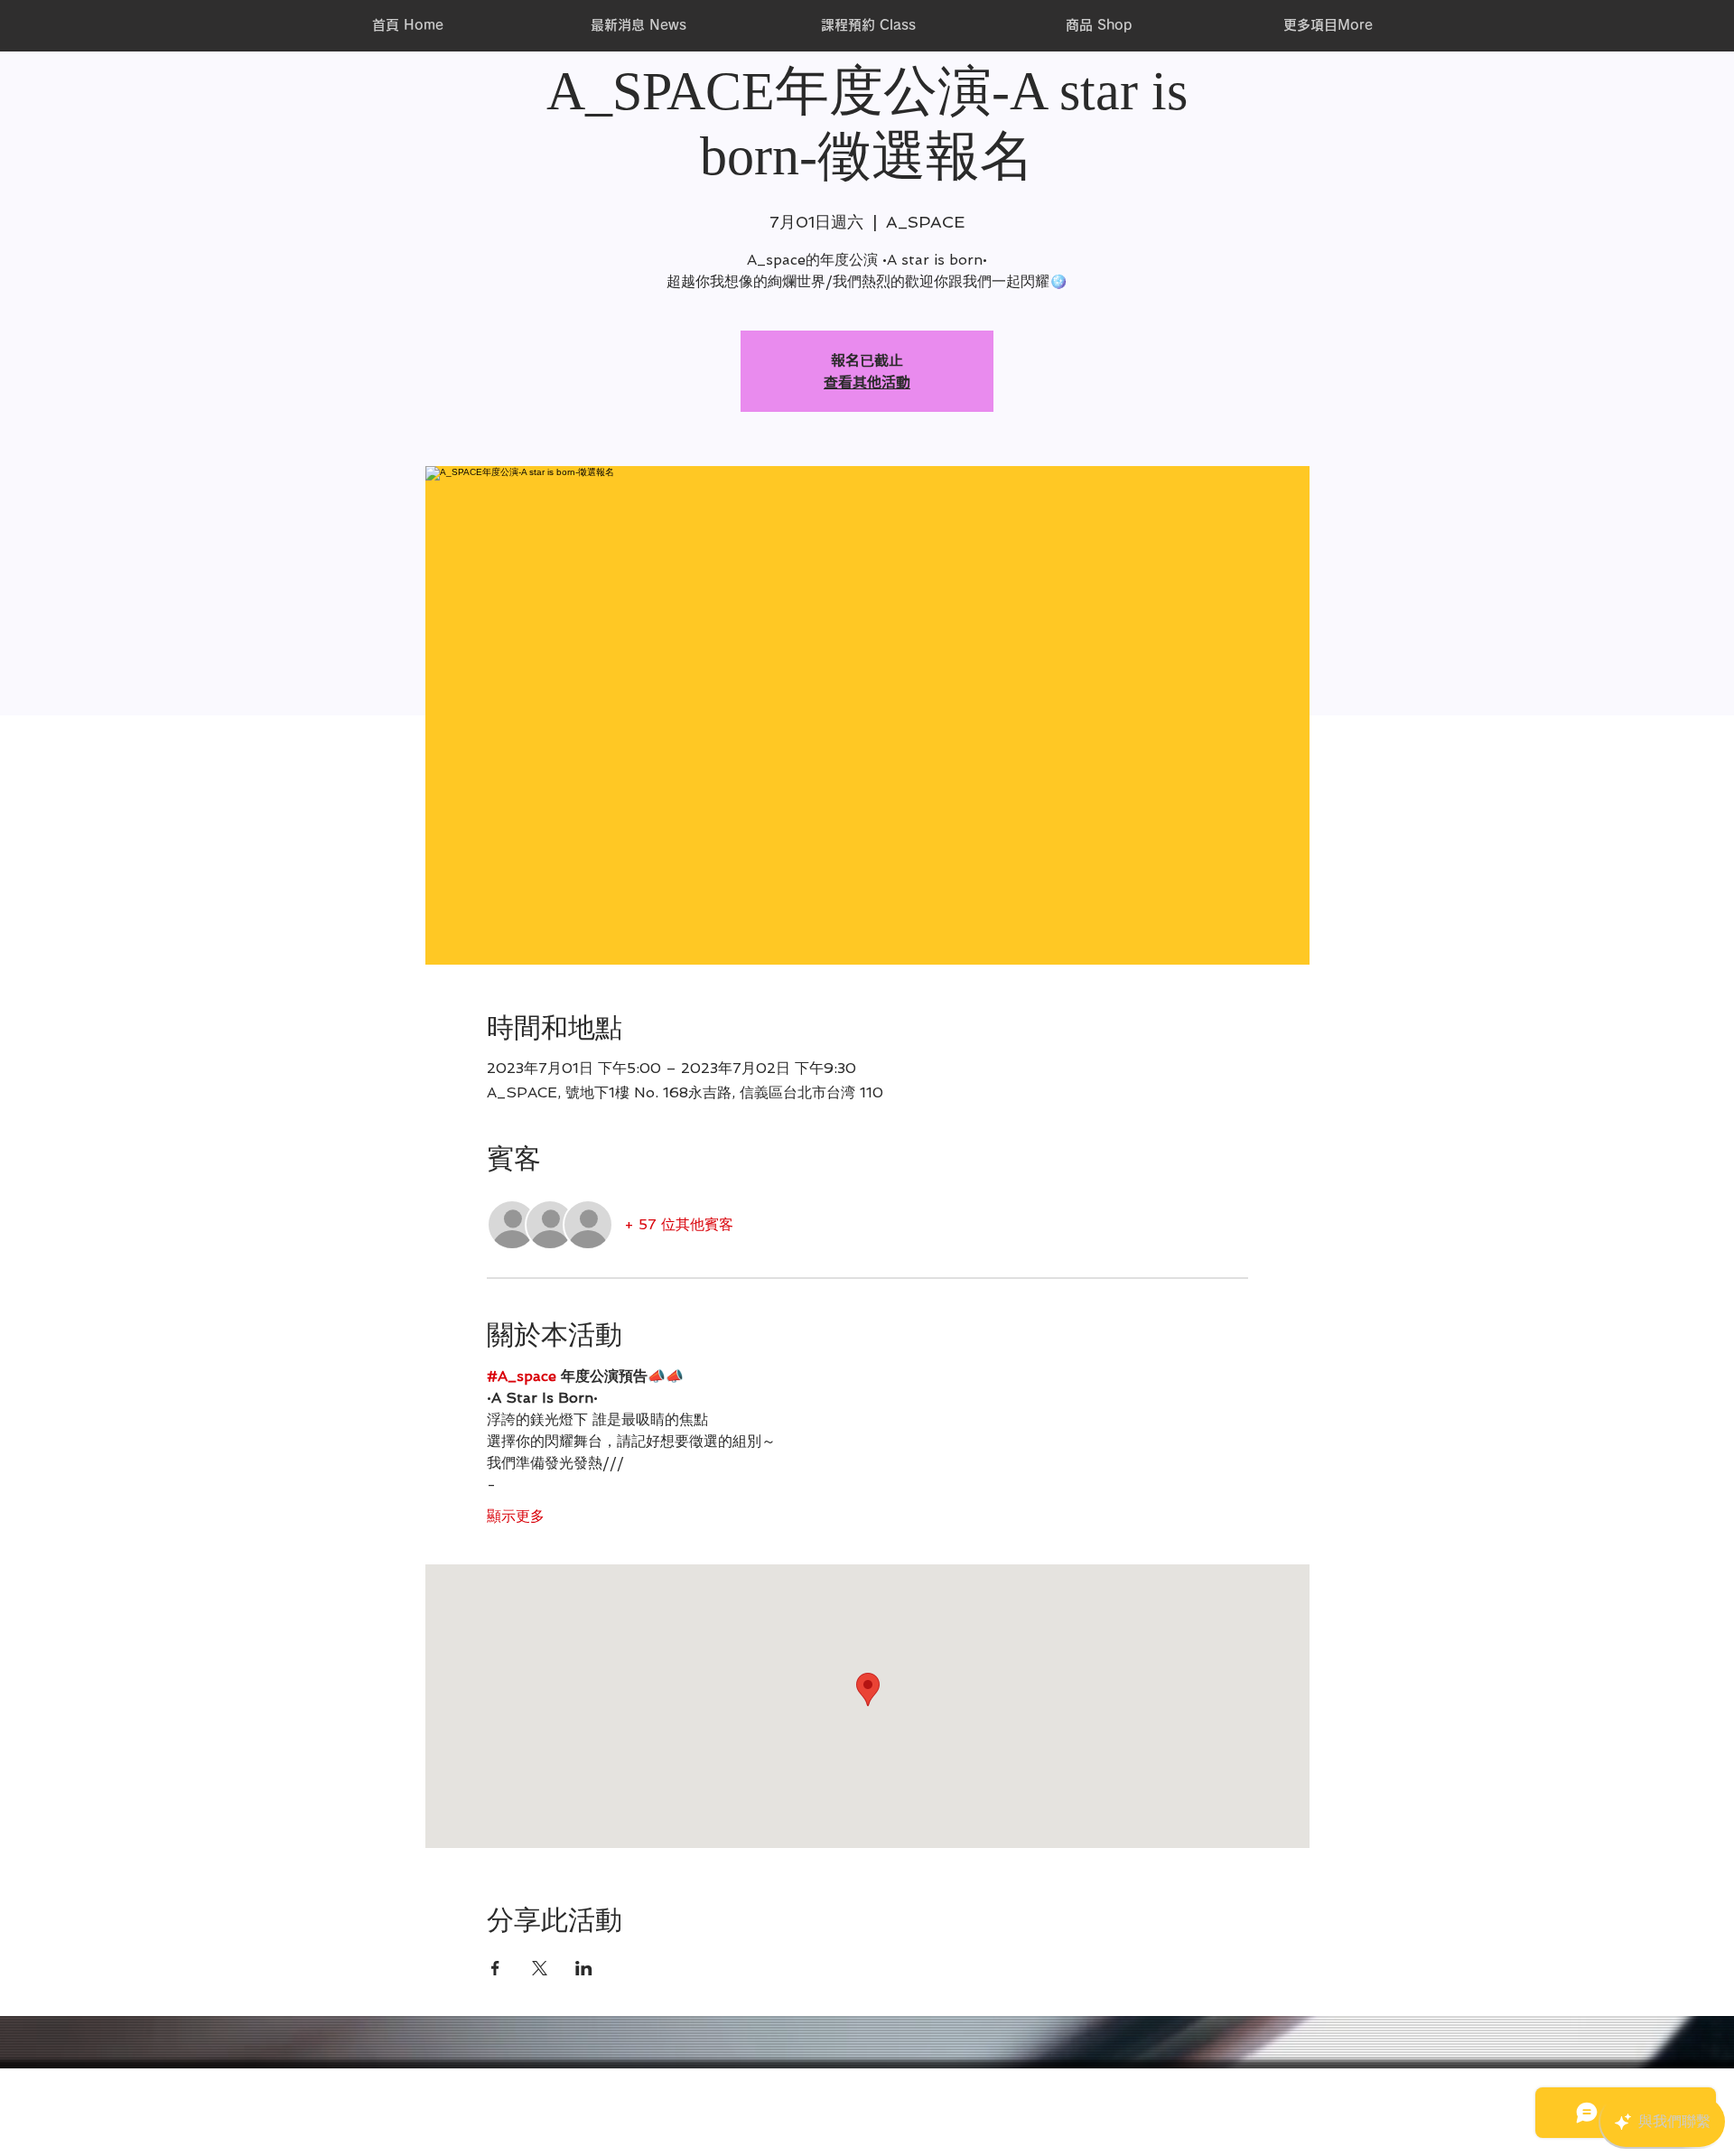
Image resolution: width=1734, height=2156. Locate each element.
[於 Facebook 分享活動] (495, 1968)
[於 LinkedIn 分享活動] (584, 1968)
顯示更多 (516, 1516)
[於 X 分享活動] (540, 1968)
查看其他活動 (867, 382)
